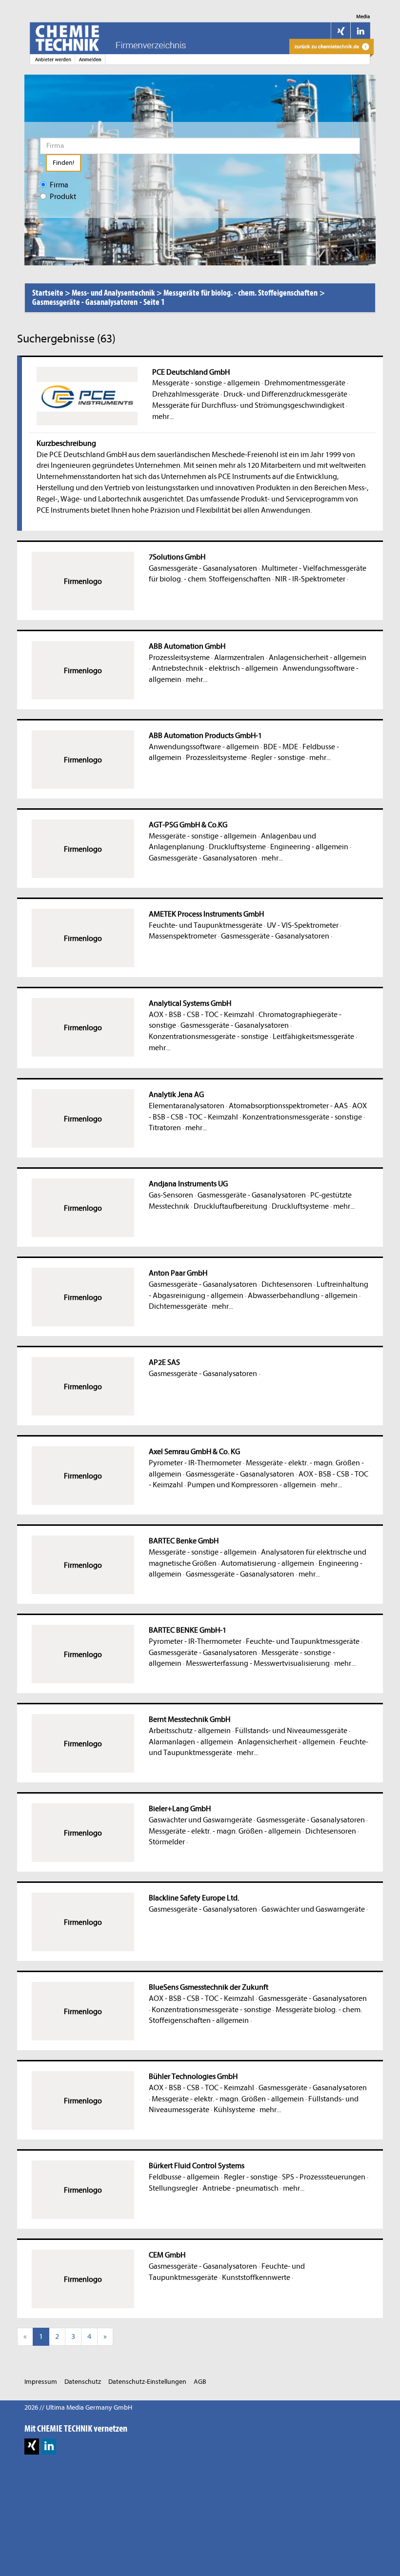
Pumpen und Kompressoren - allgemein (252, 1485)
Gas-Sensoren (171, 1195)
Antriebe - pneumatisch (240, 2188)
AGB (200, 2382)
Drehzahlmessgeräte (186, 394)
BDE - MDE (281, 747)
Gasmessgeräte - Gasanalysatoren (203, 568)
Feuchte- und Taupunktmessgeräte (206, 925)
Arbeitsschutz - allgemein (190, 1731)
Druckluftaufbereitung (230, 1206)
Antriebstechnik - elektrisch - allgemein (215, 668)
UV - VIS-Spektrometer (303, 925)
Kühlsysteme (234, 2110)
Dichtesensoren (287, 1284)
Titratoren (165, 1128)
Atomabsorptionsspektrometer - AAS (288, 1106)
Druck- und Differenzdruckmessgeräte (285, 394)
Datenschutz (83, 2382)
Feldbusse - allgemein (184, 2177)
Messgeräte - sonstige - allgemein (206, 383)
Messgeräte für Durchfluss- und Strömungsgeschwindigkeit (248, 405)
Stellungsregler (173, 2188)
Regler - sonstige (278, 758)
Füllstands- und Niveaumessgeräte (291, 1731)
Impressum (41, 2382)
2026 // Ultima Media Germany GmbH (78, 2407)
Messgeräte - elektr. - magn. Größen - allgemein (225, 1831)
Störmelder (167, 1842)
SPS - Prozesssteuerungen (324, 2177)
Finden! (63, 163)
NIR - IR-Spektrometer (310, 579)
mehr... (163, 417)
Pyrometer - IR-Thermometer (195, 1463)
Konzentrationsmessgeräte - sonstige (209, 1037)
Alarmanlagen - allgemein (191, 1742)
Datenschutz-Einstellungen (147, 2382)
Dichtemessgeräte (178, 1306)
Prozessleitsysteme (179, 658)
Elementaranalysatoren (187, 1106)
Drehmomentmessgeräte (305, 383)
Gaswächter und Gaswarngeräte (200, 1820)
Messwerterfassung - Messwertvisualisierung (258, 1663)
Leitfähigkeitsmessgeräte (313, 1037)
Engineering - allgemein (309, 847)
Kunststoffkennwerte (256, 2277)
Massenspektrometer (183, 936)
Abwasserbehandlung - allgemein (303, 1296)
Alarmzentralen (239, 658)
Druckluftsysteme (237, 847)
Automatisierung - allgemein (268, 1563)
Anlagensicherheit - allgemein (318, 658)
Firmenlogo (83, 581)
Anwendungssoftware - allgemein (204, 747)
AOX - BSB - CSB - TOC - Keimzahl (201, 1015)
